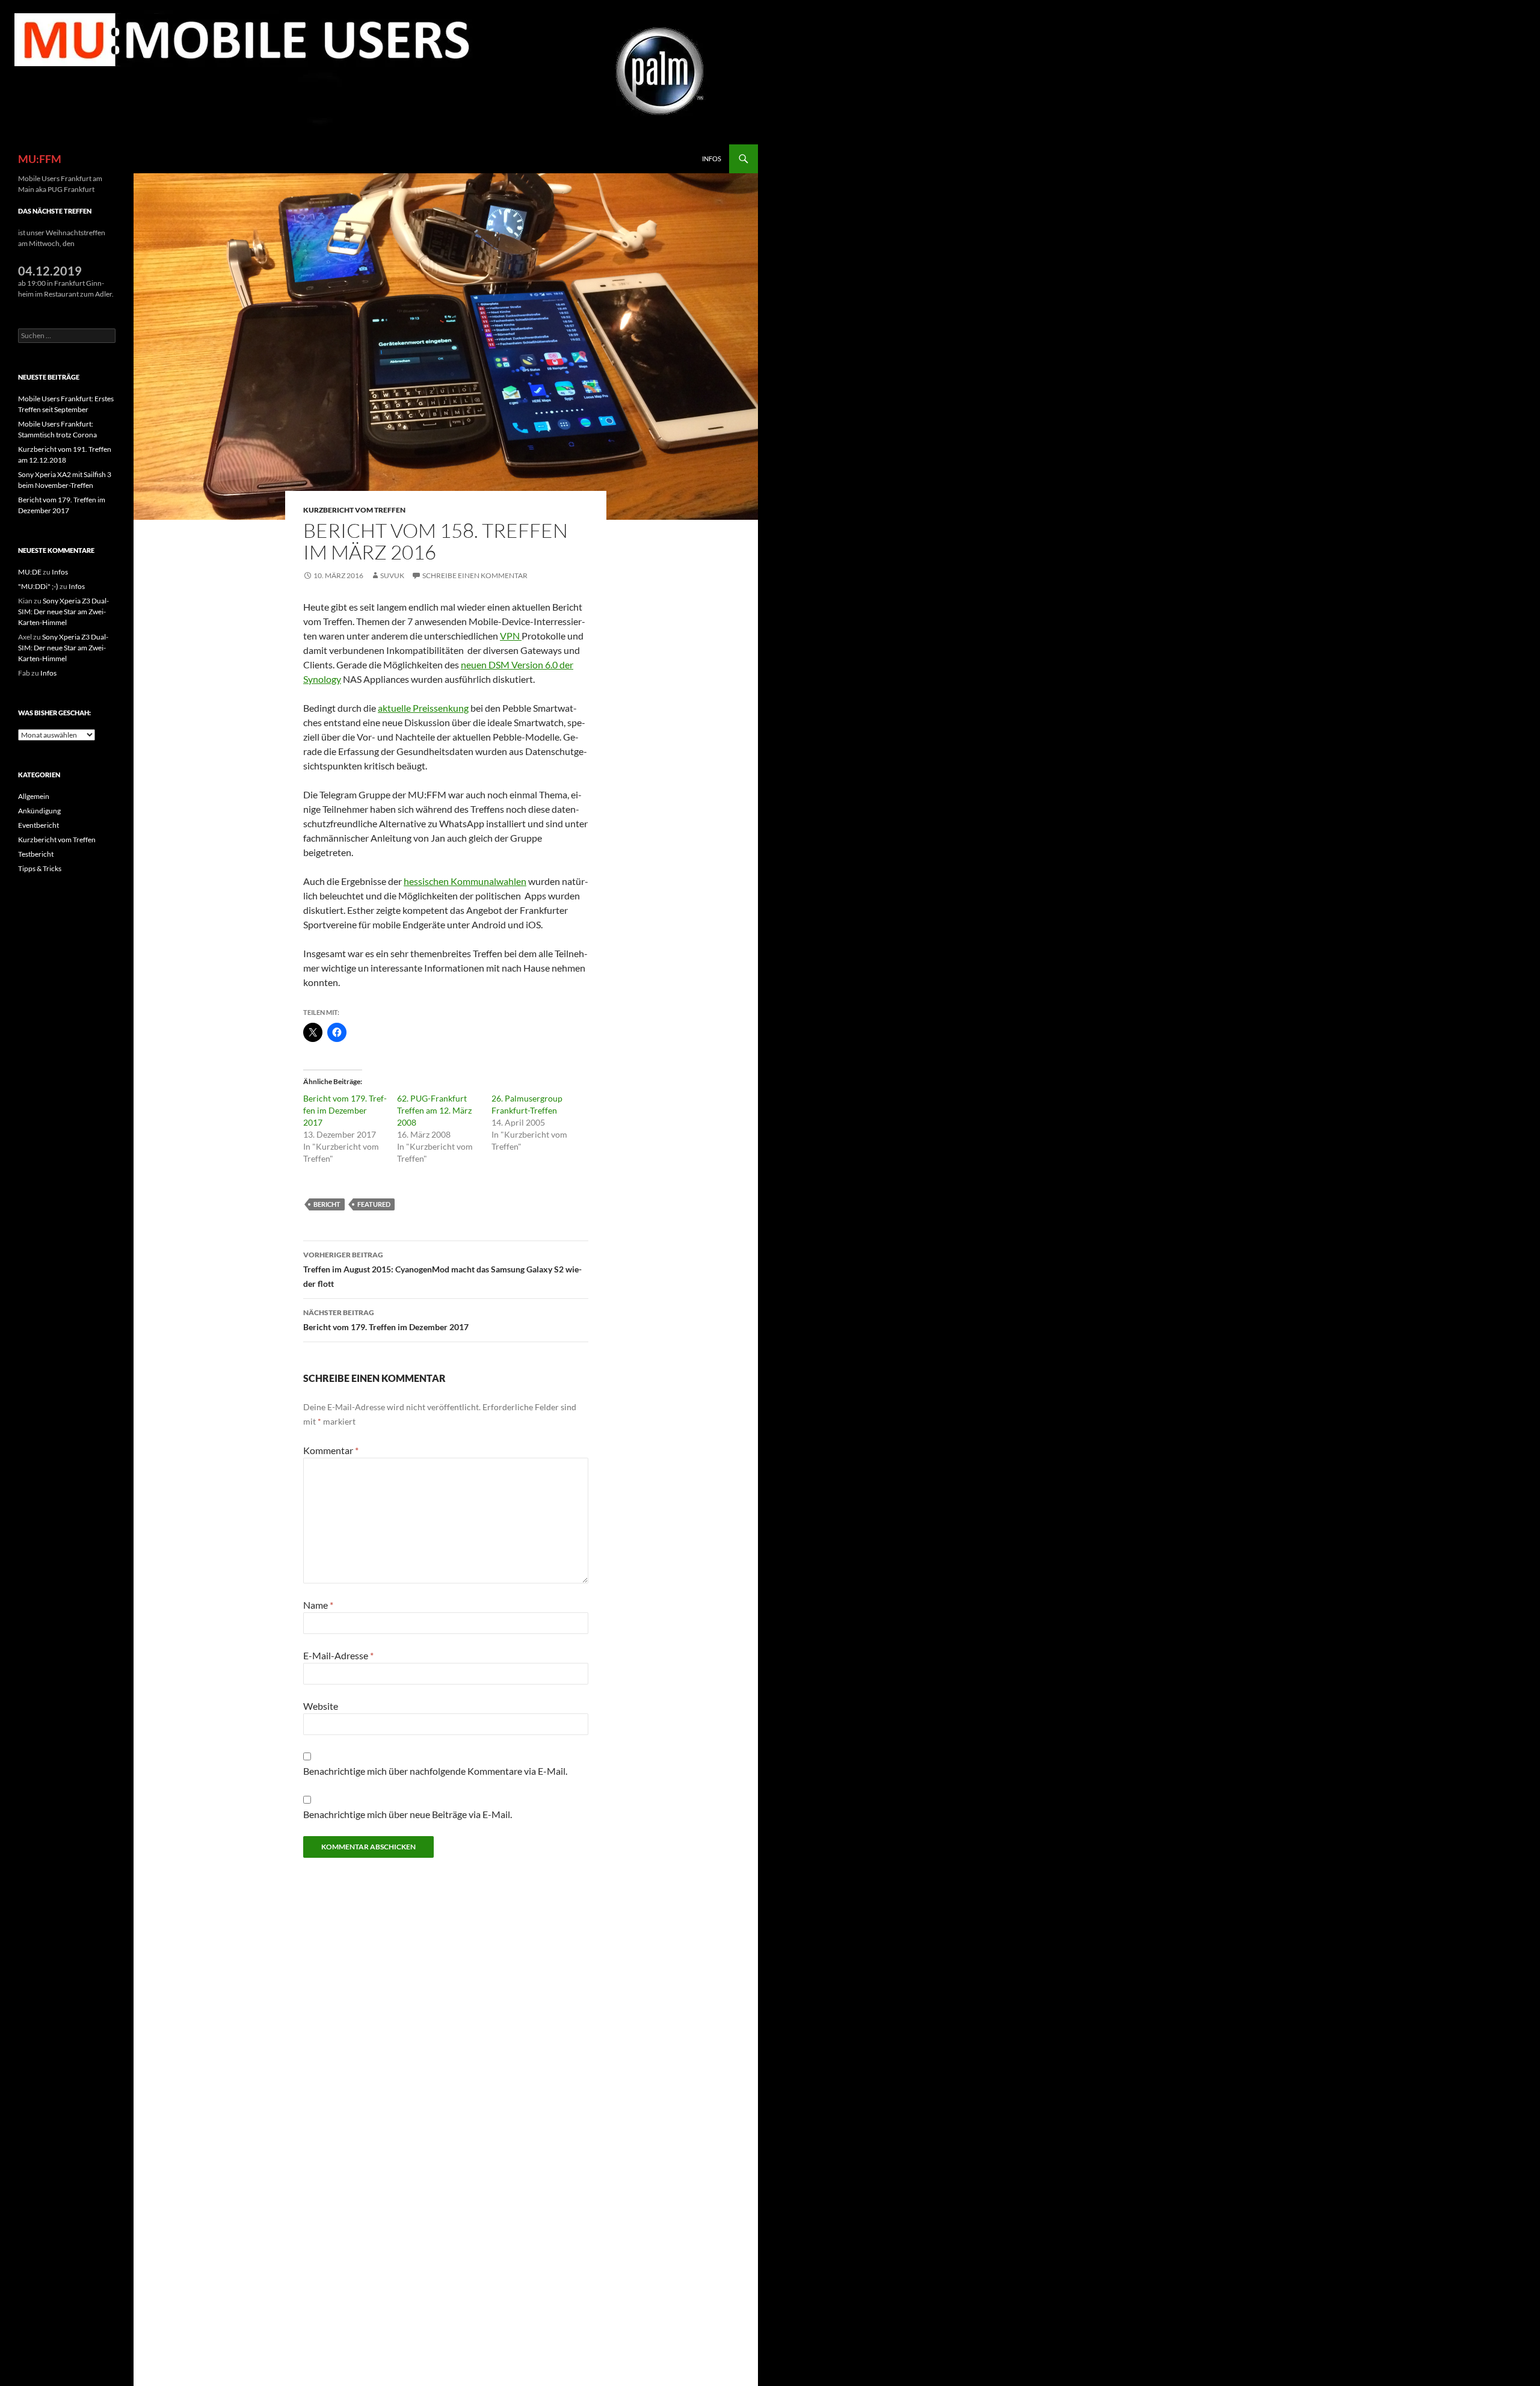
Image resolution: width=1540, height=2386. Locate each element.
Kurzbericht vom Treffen (354, 510)
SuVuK (392, 575)
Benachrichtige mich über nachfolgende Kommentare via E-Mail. (435, 1771)
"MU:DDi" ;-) (38, 586)
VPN (511, 636)
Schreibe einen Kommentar (475, 575)
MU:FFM (40, 159)
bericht (327, 1204)
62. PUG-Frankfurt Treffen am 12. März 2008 (434, 1110)
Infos (712, 159)
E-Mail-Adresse (338, 1655)
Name (318, 1605)
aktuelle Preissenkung (423, 708)
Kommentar (331, 1450)
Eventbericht (38, 825)
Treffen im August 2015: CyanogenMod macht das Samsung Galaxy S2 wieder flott (442, 1269)
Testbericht (36, 854)
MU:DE (30, 572)
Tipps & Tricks (40, 868)
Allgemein (34, 796)
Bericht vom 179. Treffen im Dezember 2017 (345, 1110)
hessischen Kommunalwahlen (465, 881)
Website (321, 1706)
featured (374, 1204)
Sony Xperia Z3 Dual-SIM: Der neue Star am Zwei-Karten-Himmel (63, 612)
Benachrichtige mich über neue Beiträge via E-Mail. (408, 1814)
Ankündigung (39, 811)
